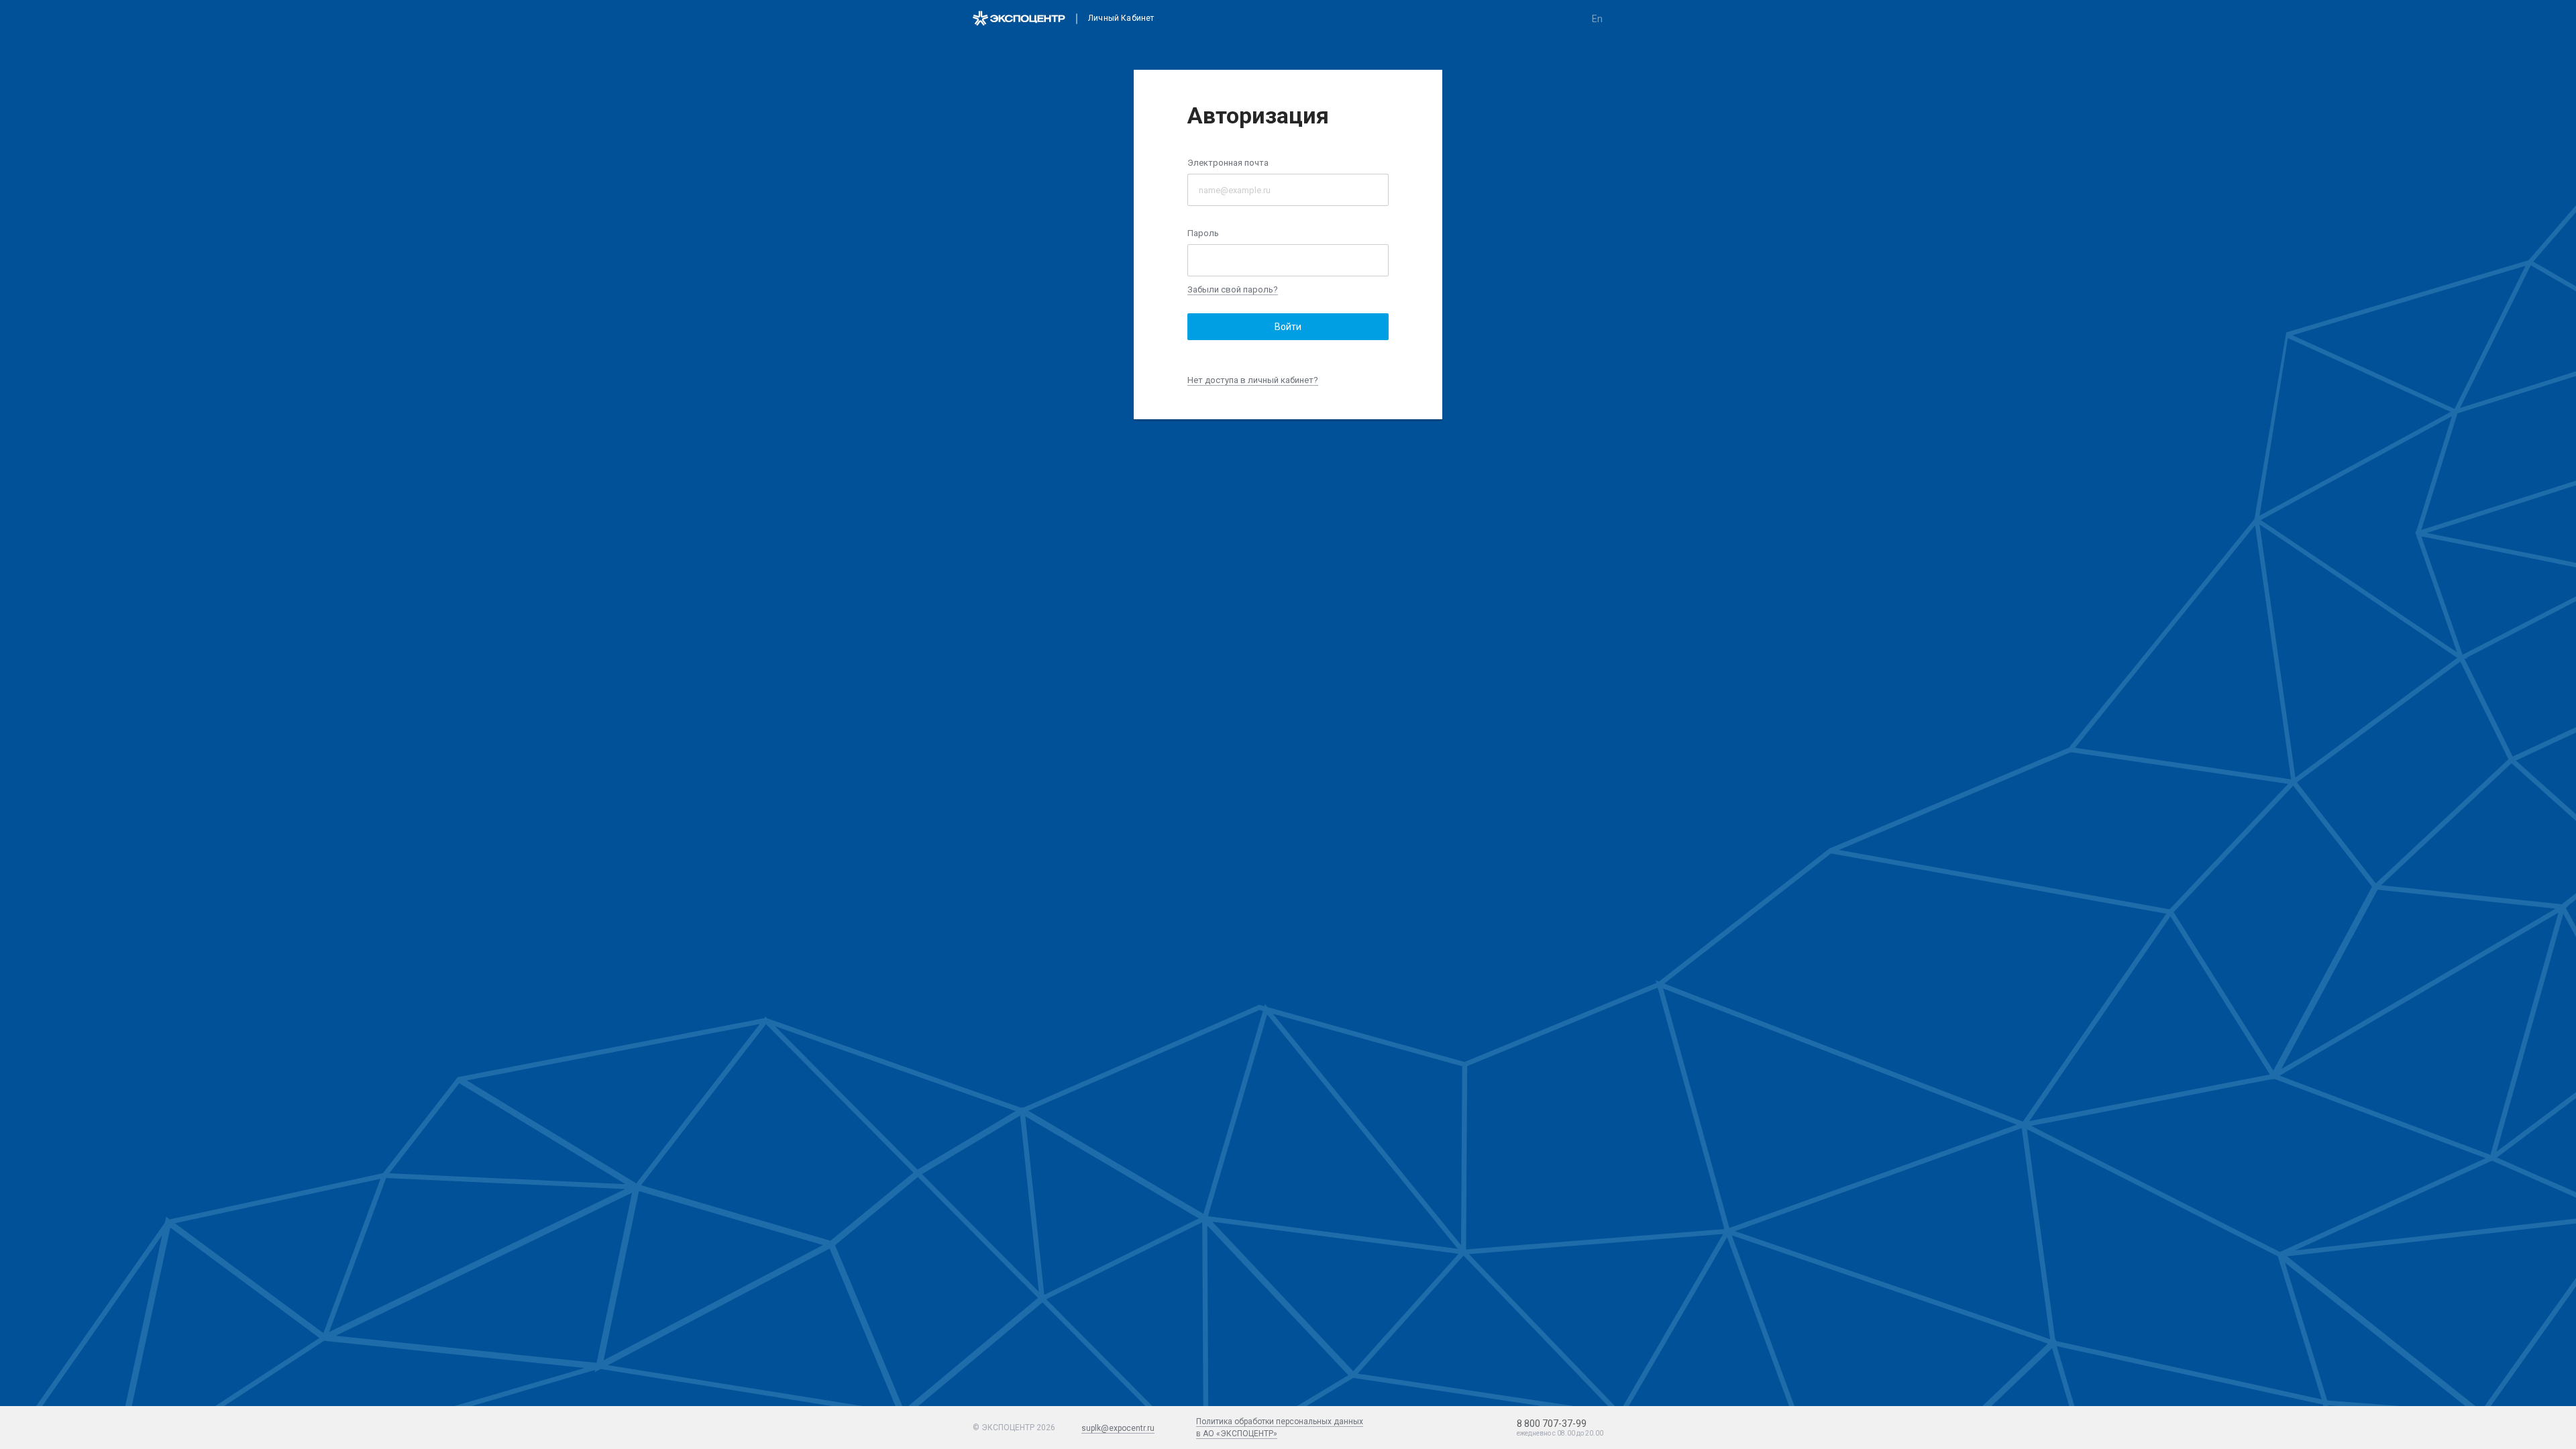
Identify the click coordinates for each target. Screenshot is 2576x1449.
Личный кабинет (1121, 18)
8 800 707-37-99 (1552, 1424)
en (1597, 19)
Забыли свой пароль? (1233, 289)
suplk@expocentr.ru (1118, 1428)
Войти (1288, 327)
